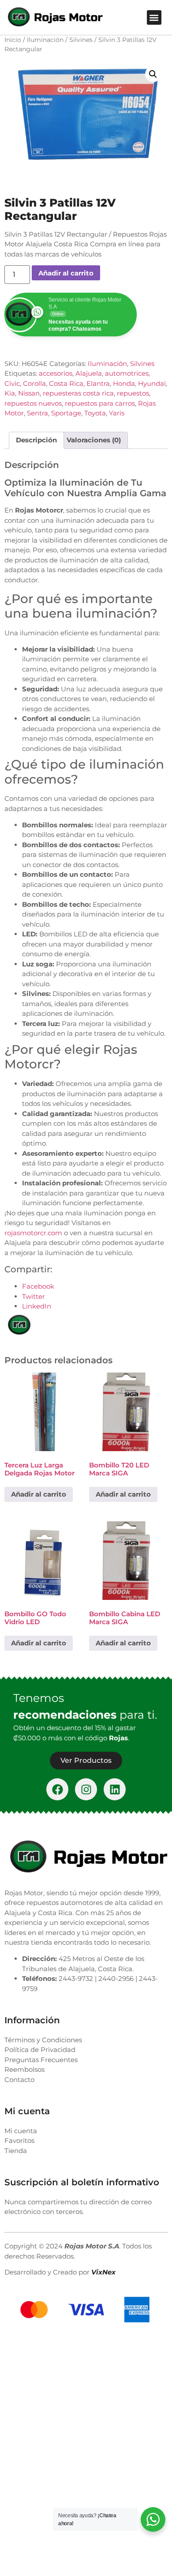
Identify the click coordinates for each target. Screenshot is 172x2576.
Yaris (117, 413)
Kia (10, 393)
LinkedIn (37, 1306)
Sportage (66, 413)
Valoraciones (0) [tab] (94, 440)
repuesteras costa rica (78, 393)
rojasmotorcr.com (33, 1233)
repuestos (133, 393)
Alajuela (89, 373)
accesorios (56, 373)
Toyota (95, 413)
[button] (154, 17)
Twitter (34, 1296)
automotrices (127, 373)
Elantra (98, 383)
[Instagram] (86, 1789)
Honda (124, 383)
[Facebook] (57, 1789)
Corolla (34, 383)
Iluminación (45, 40)
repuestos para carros (100, 403)
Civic (12, 383)
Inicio (13, 40)
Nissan (29, 393)
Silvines (81, 40)
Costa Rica (66, 383)
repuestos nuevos (33, 403)
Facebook (38, 1286)
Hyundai (152, 383)
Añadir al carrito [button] (39, 1494)
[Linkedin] (115, 1789)
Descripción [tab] (36, 440)
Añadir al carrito (66, 273)
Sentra (37, 413)
